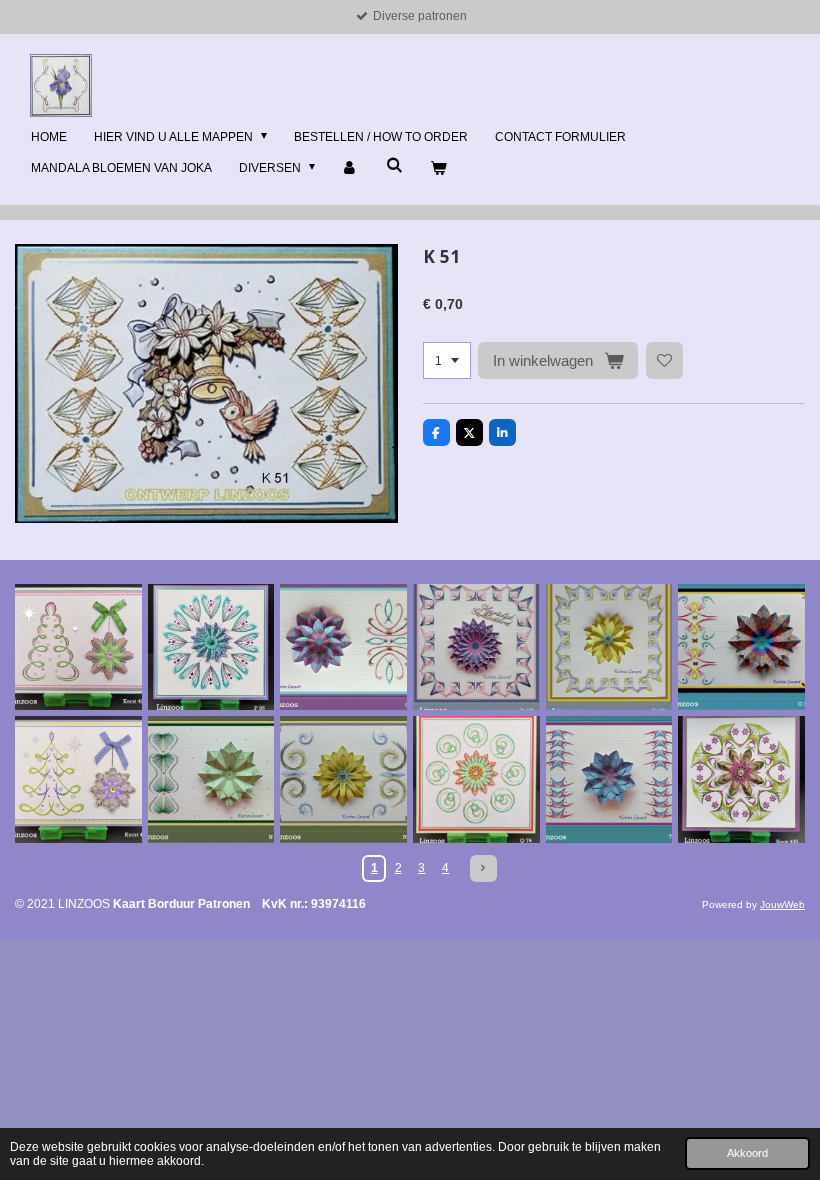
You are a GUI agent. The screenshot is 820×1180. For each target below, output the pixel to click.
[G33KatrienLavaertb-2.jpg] (741, 647)
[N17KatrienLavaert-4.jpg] (343, 779)
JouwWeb (782, 904)
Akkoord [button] (747, 1153)
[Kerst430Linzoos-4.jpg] (78, 779)
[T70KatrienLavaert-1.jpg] (609, 779)
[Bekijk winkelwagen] (437, 169)
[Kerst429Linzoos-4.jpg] (78, 647)
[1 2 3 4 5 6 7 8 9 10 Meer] (447, 361)
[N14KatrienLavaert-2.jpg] (211, 779)
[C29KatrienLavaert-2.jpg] (343, 647)
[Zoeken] (394, 165)
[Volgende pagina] (483, 868)
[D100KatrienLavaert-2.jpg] (609, 647)
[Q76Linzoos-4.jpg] (476, 779)
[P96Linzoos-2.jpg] (211, 647)
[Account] (350, 169)
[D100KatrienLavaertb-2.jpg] (476, 647)
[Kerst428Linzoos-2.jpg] (741, 779)
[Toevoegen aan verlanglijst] (665, 361)
